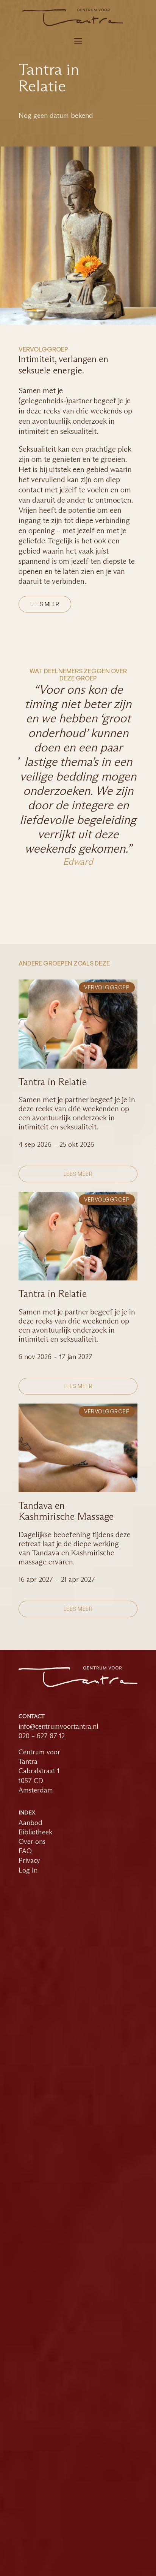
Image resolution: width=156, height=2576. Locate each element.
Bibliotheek (36, 1832)
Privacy (29, 1860)
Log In (28, 1870)
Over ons (32, 1842)
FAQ (25, 1851)
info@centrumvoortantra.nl (58, 1727)
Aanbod (30, 1823)
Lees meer (45, 604)
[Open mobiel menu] (78, 41)
